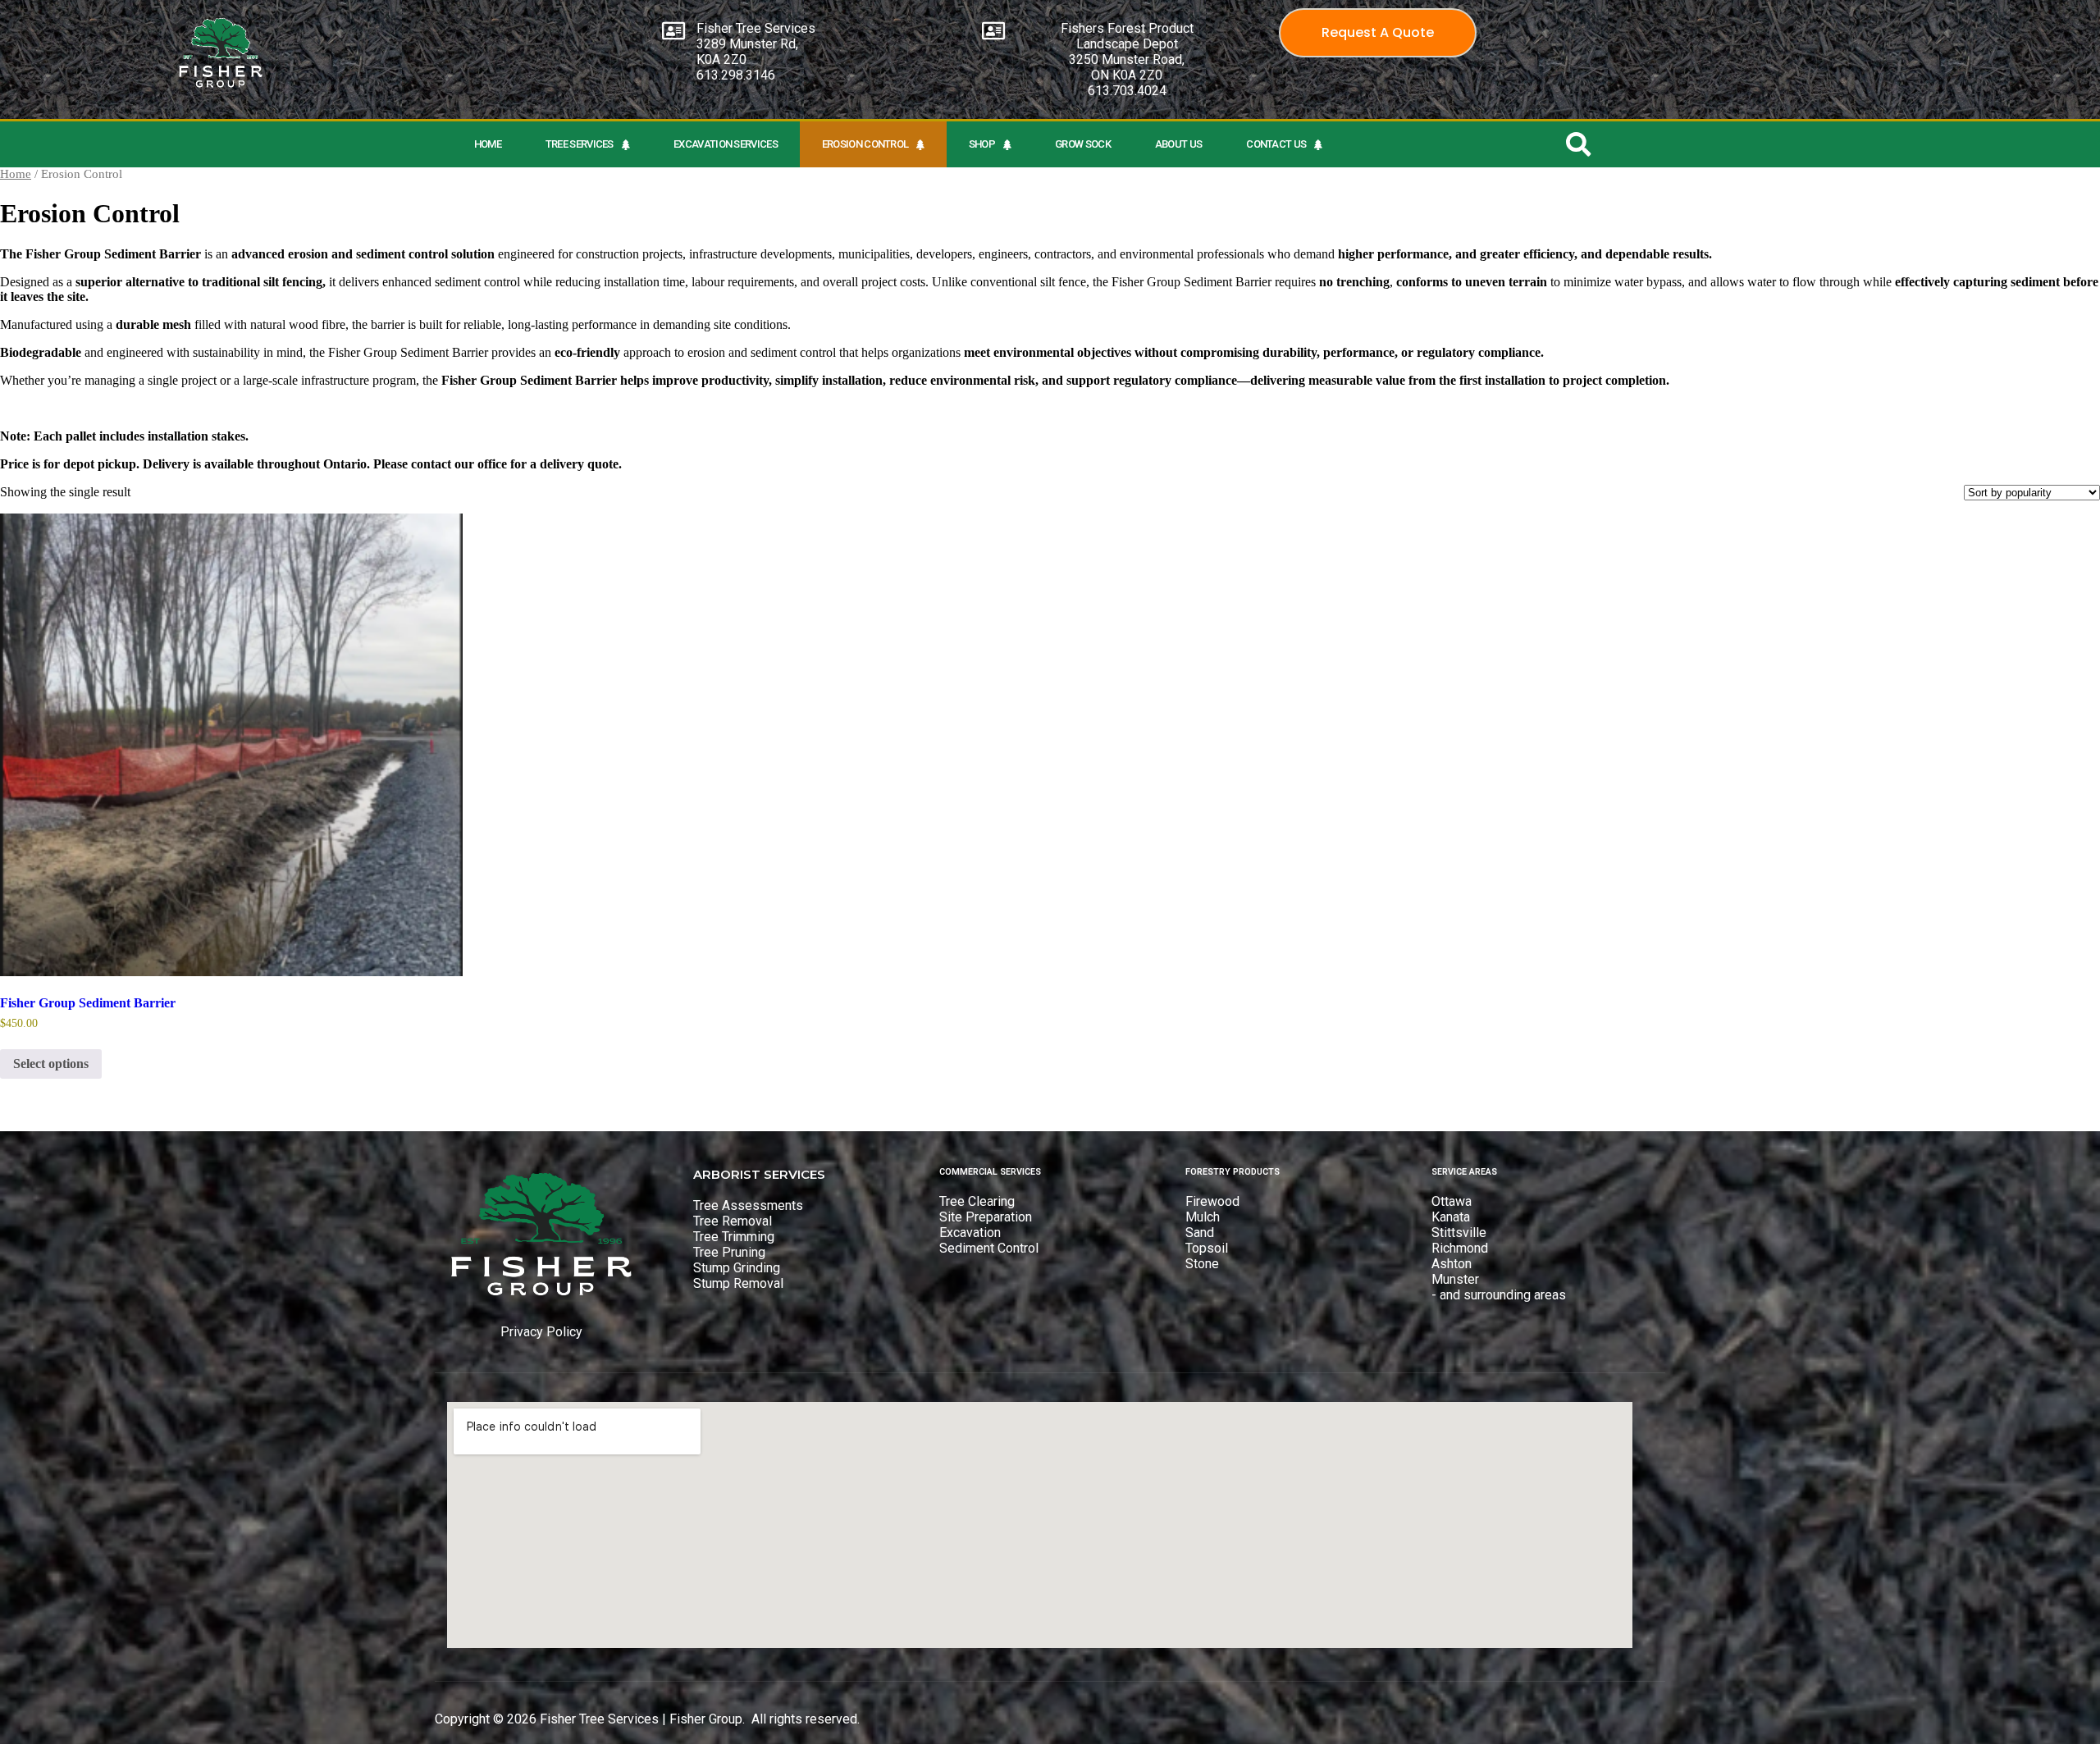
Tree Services (580, 144)
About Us (1178, 144)
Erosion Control (865, 144)
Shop (982, 144)
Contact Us (1276, 144)
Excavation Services (726, 144)
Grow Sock (1083, 144)
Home (488, 144)
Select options (51, 1064)
